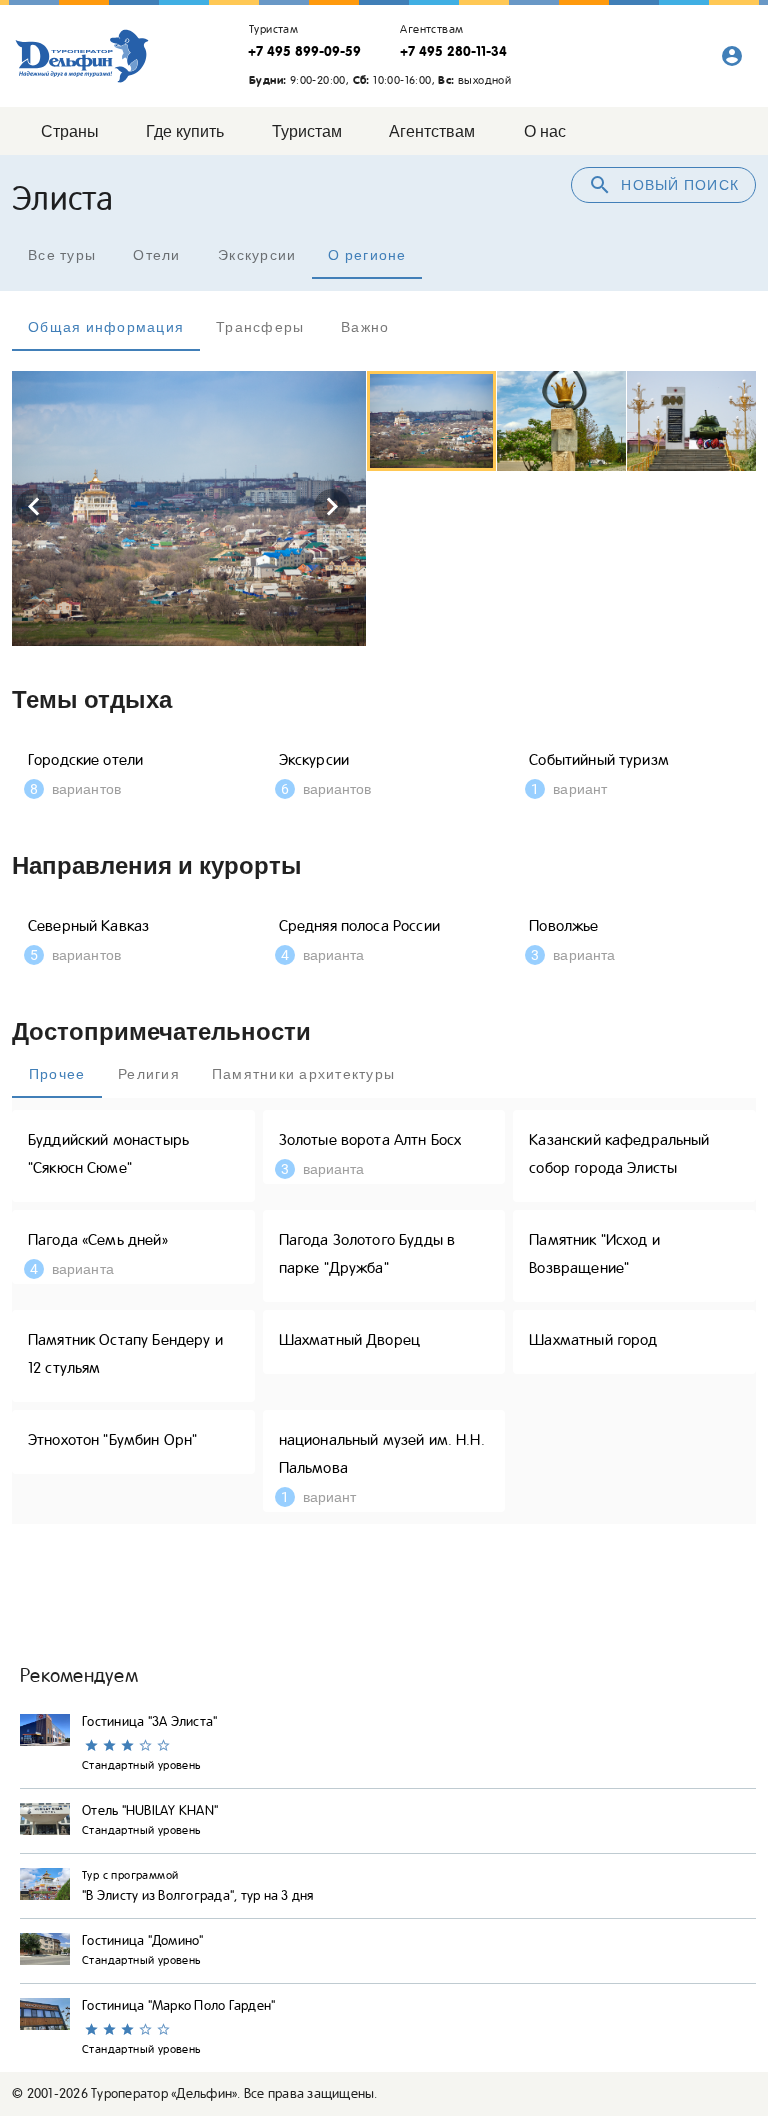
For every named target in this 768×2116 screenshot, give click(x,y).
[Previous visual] (34, 507)
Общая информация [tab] (106, 327)
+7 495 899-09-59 (304, 51)
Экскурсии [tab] (257, 255)
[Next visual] (332, 507)
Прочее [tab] (57, 1074)
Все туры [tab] (62, 255)
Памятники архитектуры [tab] (303, 1074)
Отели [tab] (156, 255)
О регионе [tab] (367, 255)
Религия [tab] (149, 1074)
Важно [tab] (365, 327)
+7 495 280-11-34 (453, 51)
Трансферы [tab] (260, 327)
